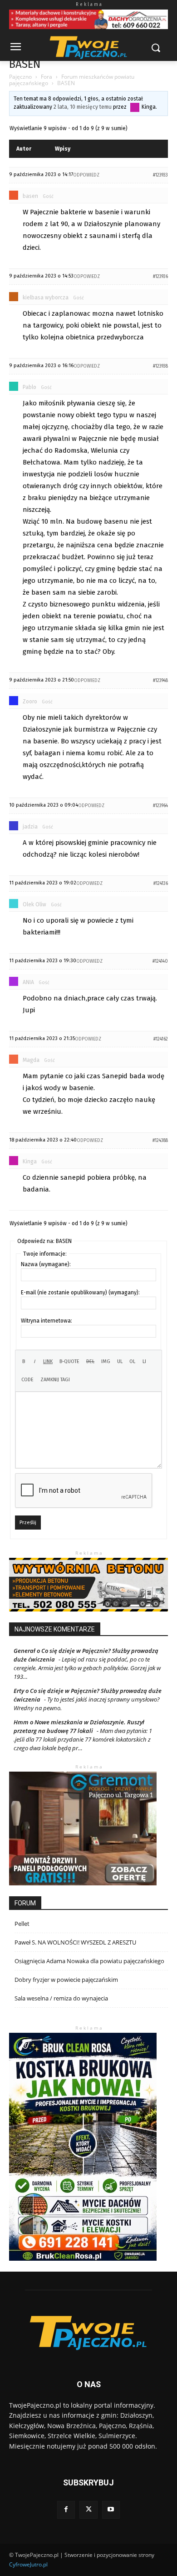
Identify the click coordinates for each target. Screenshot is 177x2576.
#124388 (160, 1141)
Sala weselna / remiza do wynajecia (61, 1998)
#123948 (160, 681)
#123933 (160, 175)
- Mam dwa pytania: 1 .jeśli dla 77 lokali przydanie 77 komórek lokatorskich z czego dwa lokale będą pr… (83, 1739)
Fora (47, 77)
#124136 (161, 884)
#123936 (160, 277)
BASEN (25, 64)
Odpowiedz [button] (86, 175)
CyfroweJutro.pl (28, 2564)
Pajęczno (20, 77)
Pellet (22, 1924)
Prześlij (28, 1523)
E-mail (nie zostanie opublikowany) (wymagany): (80, 1293)
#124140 (160, 961)
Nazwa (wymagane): (46, 1264)
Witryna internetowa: (47, 1321)
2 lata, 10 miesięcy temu (83, 107)
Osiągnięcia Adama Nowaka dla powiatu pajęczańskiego (89, 1961)
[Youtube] (111, 2510)
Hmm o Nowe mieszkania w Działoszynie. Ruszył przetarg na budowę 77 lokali (79, 1726)
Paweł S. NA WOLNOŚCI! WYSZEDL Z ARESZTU (75, 1942)
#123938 (160, 366)
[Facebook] (66, 2510)
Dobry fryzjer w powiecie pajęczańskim (66, 1980)
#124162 (161, 1039)
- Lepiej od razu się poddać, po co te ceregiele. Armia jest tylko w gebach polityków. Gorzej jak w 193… (87, 1668)
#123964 (160, 806)
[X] (88, 2510)
